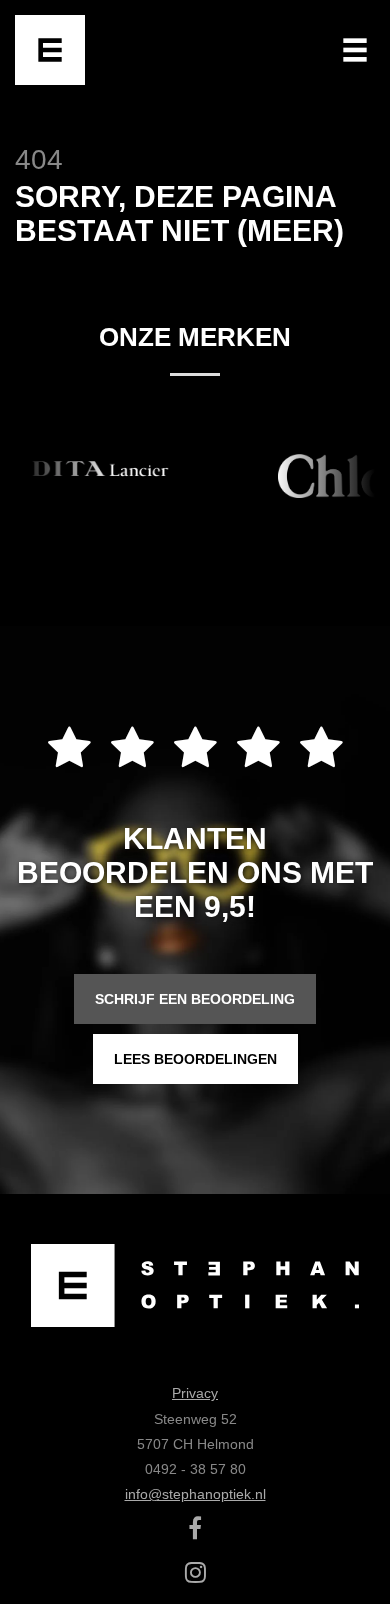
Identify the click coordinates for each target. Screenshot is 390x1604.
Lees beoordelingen (195, 1059)
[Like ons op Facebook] (195, 1532)
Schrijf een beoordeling (195, 999)
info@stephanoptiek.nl (195, 1494)
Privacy (195, 1393)
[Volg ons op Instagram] (195, 1576)
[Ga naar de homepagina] (50, 50)
